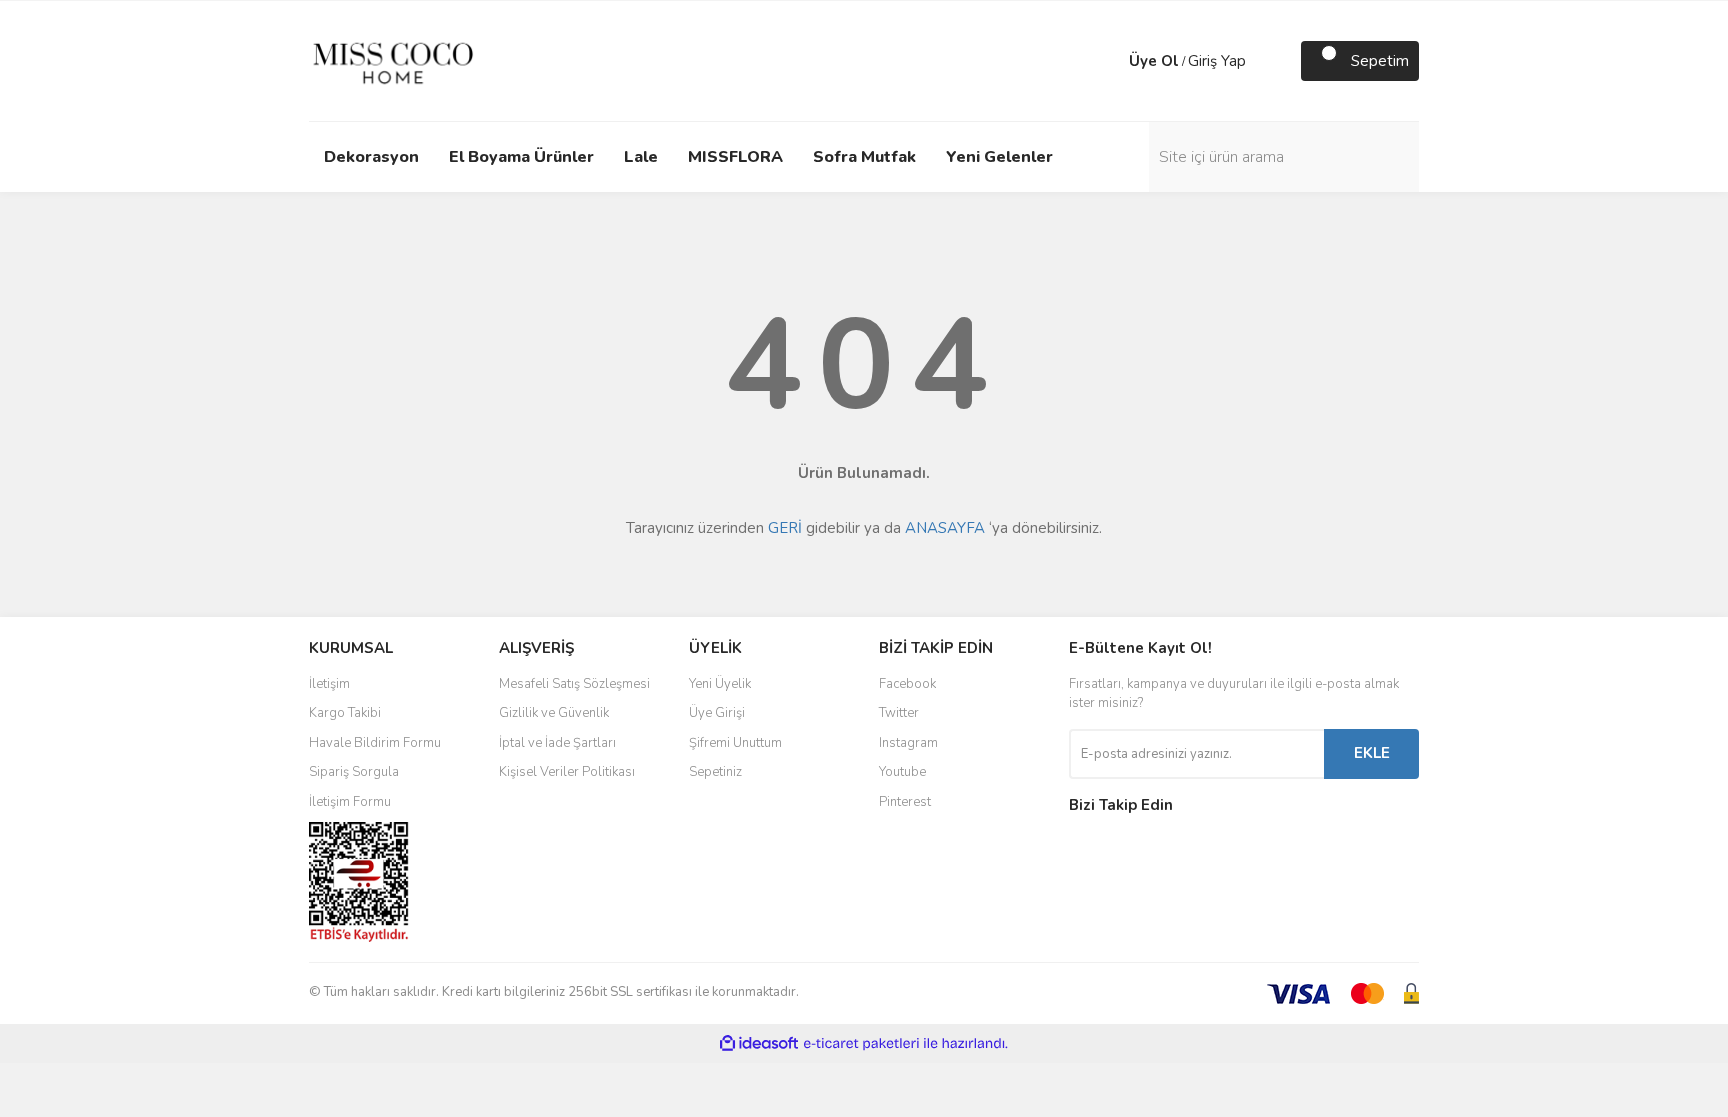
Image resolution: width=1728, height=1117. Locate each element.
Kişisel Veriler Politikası (567, 772)
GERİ (785, 528)
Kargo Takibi (345, 713)
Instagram (908, 743)
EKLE (1372, 753)
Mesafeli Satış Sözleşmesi (574, 684)
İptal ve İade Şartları (557, 743)
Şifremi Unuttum (735, 743)
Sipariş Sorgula (354, 772)
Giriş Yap (1217, 61)
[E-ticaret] (861, 1044)
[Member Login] (1109, 61)
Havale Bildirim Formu (375, 743)
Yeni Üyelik (720, 684)
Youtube (902, 772)
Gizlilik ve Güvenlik (554, 713)
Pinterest (905, 802)
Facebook (907, 684)
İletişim (329, 684)
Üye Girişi (717, 713)
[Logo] (393, 60)
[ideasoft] (759, 1043)
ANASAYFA (945, 528)
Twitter (899, 713)
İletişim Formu (350, 802)
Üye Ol (1154, 61)
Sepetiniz (715, 772)
